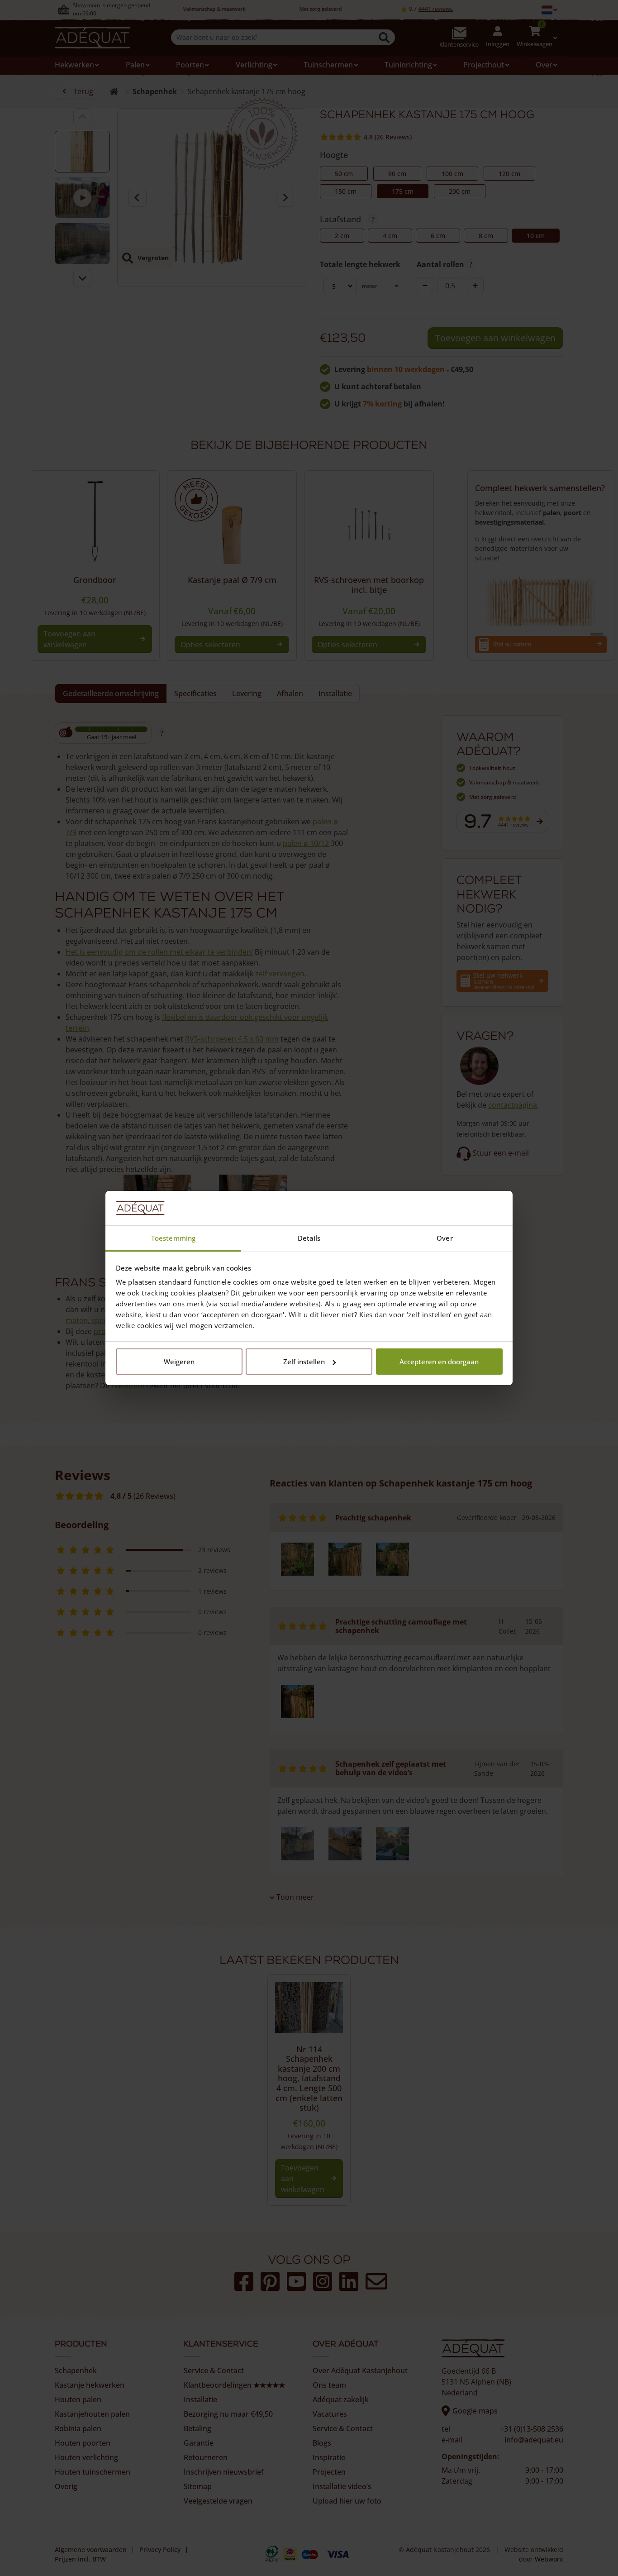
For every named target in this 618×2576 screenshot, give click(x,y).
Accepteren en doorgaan (439, 1362)
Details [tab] (309, 1238)
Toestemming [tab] (173, 1238)
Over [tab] (444, 1238)
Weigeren (179, 1362)
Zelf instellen (304, 1362)
